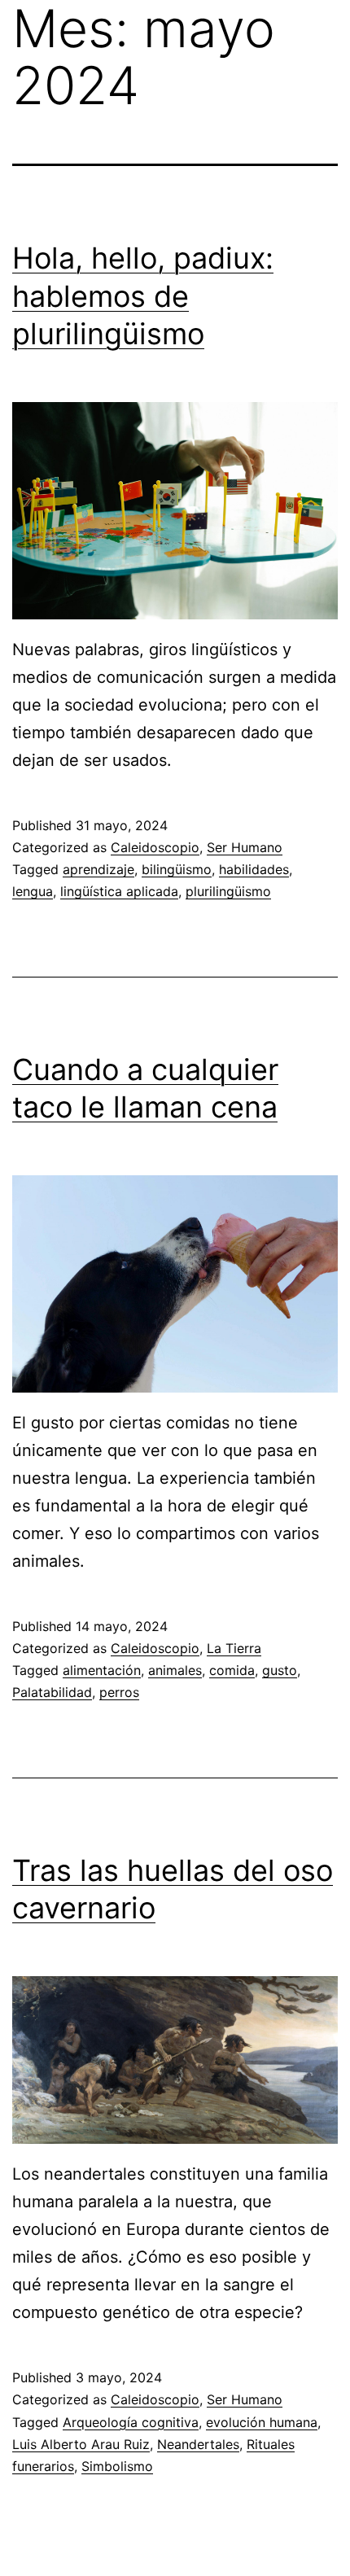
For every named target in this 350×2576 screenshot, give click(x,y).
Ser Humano (245, 847)
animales (175, 1670)
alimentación (102, 1670)
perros (119, 1692)
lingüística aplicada (119, 891)
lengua (33, 891)
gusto (280, 1670)
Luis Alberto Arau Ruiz (81, 2444)
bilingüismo (177, 869)
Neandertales (198, 2444)
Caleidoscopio (155, 847)
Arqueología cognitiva (131, 2422)
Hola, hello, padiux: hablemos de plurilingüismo (143, 296)
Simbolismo (117, 2466)
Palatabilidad (52, 1692)
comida (232, 1670)
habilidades (254, 869)
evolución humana (262, 2422)
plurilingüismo (228, 891)
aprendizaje (98, 869)
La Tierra (234, 1648)
